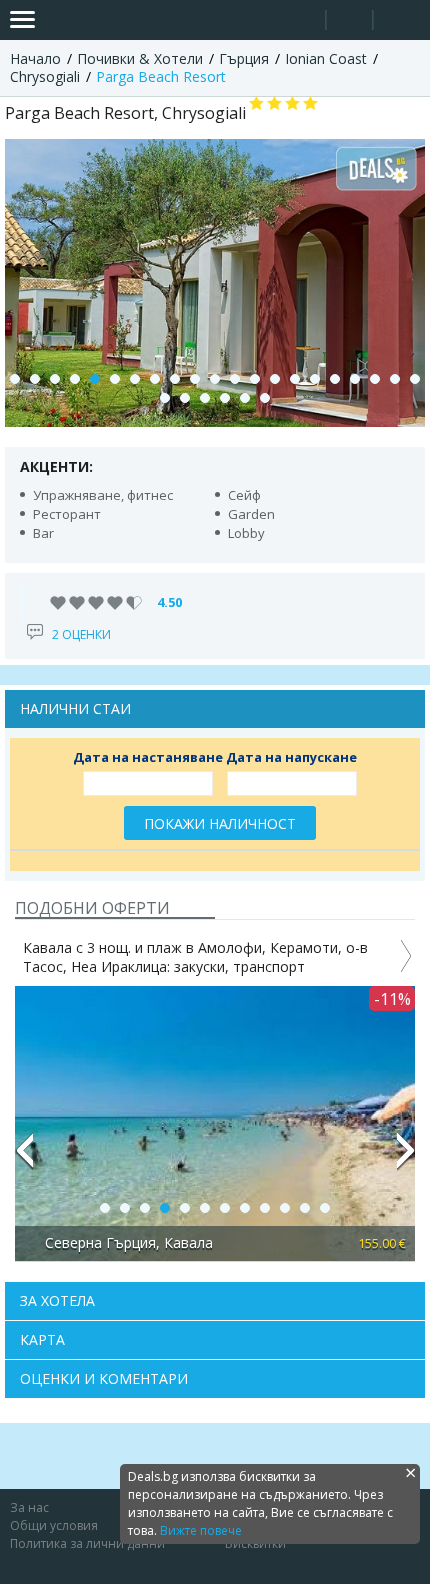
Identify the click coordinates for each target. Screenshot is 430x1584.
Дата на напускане (291, 757)
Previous (24, 1159)
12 (235, 379)
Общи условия (54, 1525)
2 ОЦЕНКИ (81, 634)
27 (265, 398)
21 (415, 379)
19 (375, 379)
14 (275, 379)
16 (315, 379)
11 (215, 379)
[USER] (351, 22)
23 (185, 398)
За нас (29, 1507)
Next (406, 1159)
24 (205, 398)
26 (245, 398)
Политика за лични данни (87, 1543)
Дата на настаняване (148, 757)
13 (255, 379)
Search (302, 20)
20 (395, 379)
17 (335, 379)
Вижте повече (201, 1530)
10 (195, 379)
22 (165, 398)
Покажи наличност (220, 823)
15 (295, 379)
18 (355, 379)
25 (225, 398)
